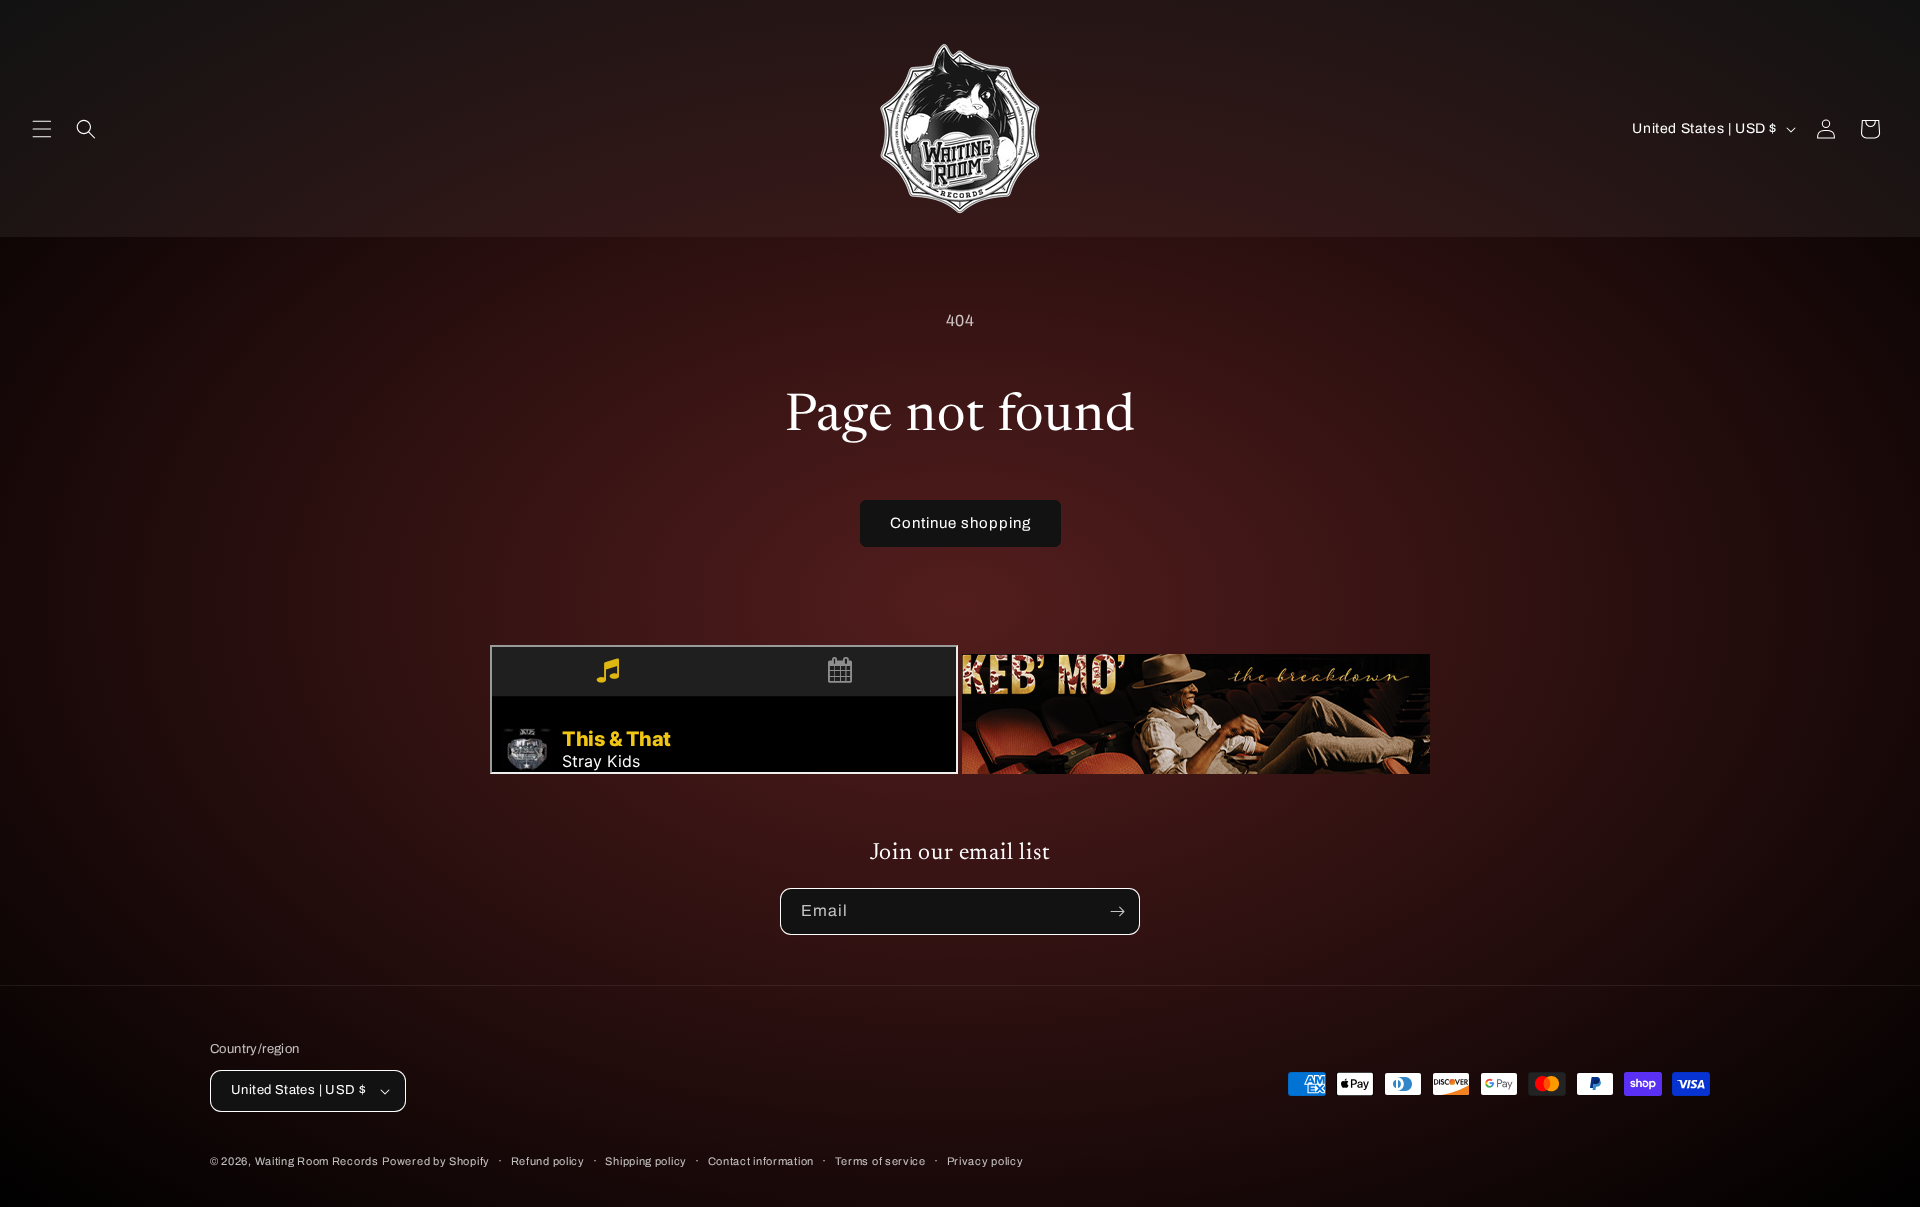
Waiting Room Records (317, 1161)
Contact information (761, 1161)
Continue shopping (960, 523)
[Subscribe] (1117, 911)
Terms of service (880, 1161)
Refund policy (548, 1161)
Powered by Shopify (436, 1161)
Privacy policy (985, 1161)
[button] (42, 129)
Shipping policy (646, 1161)
